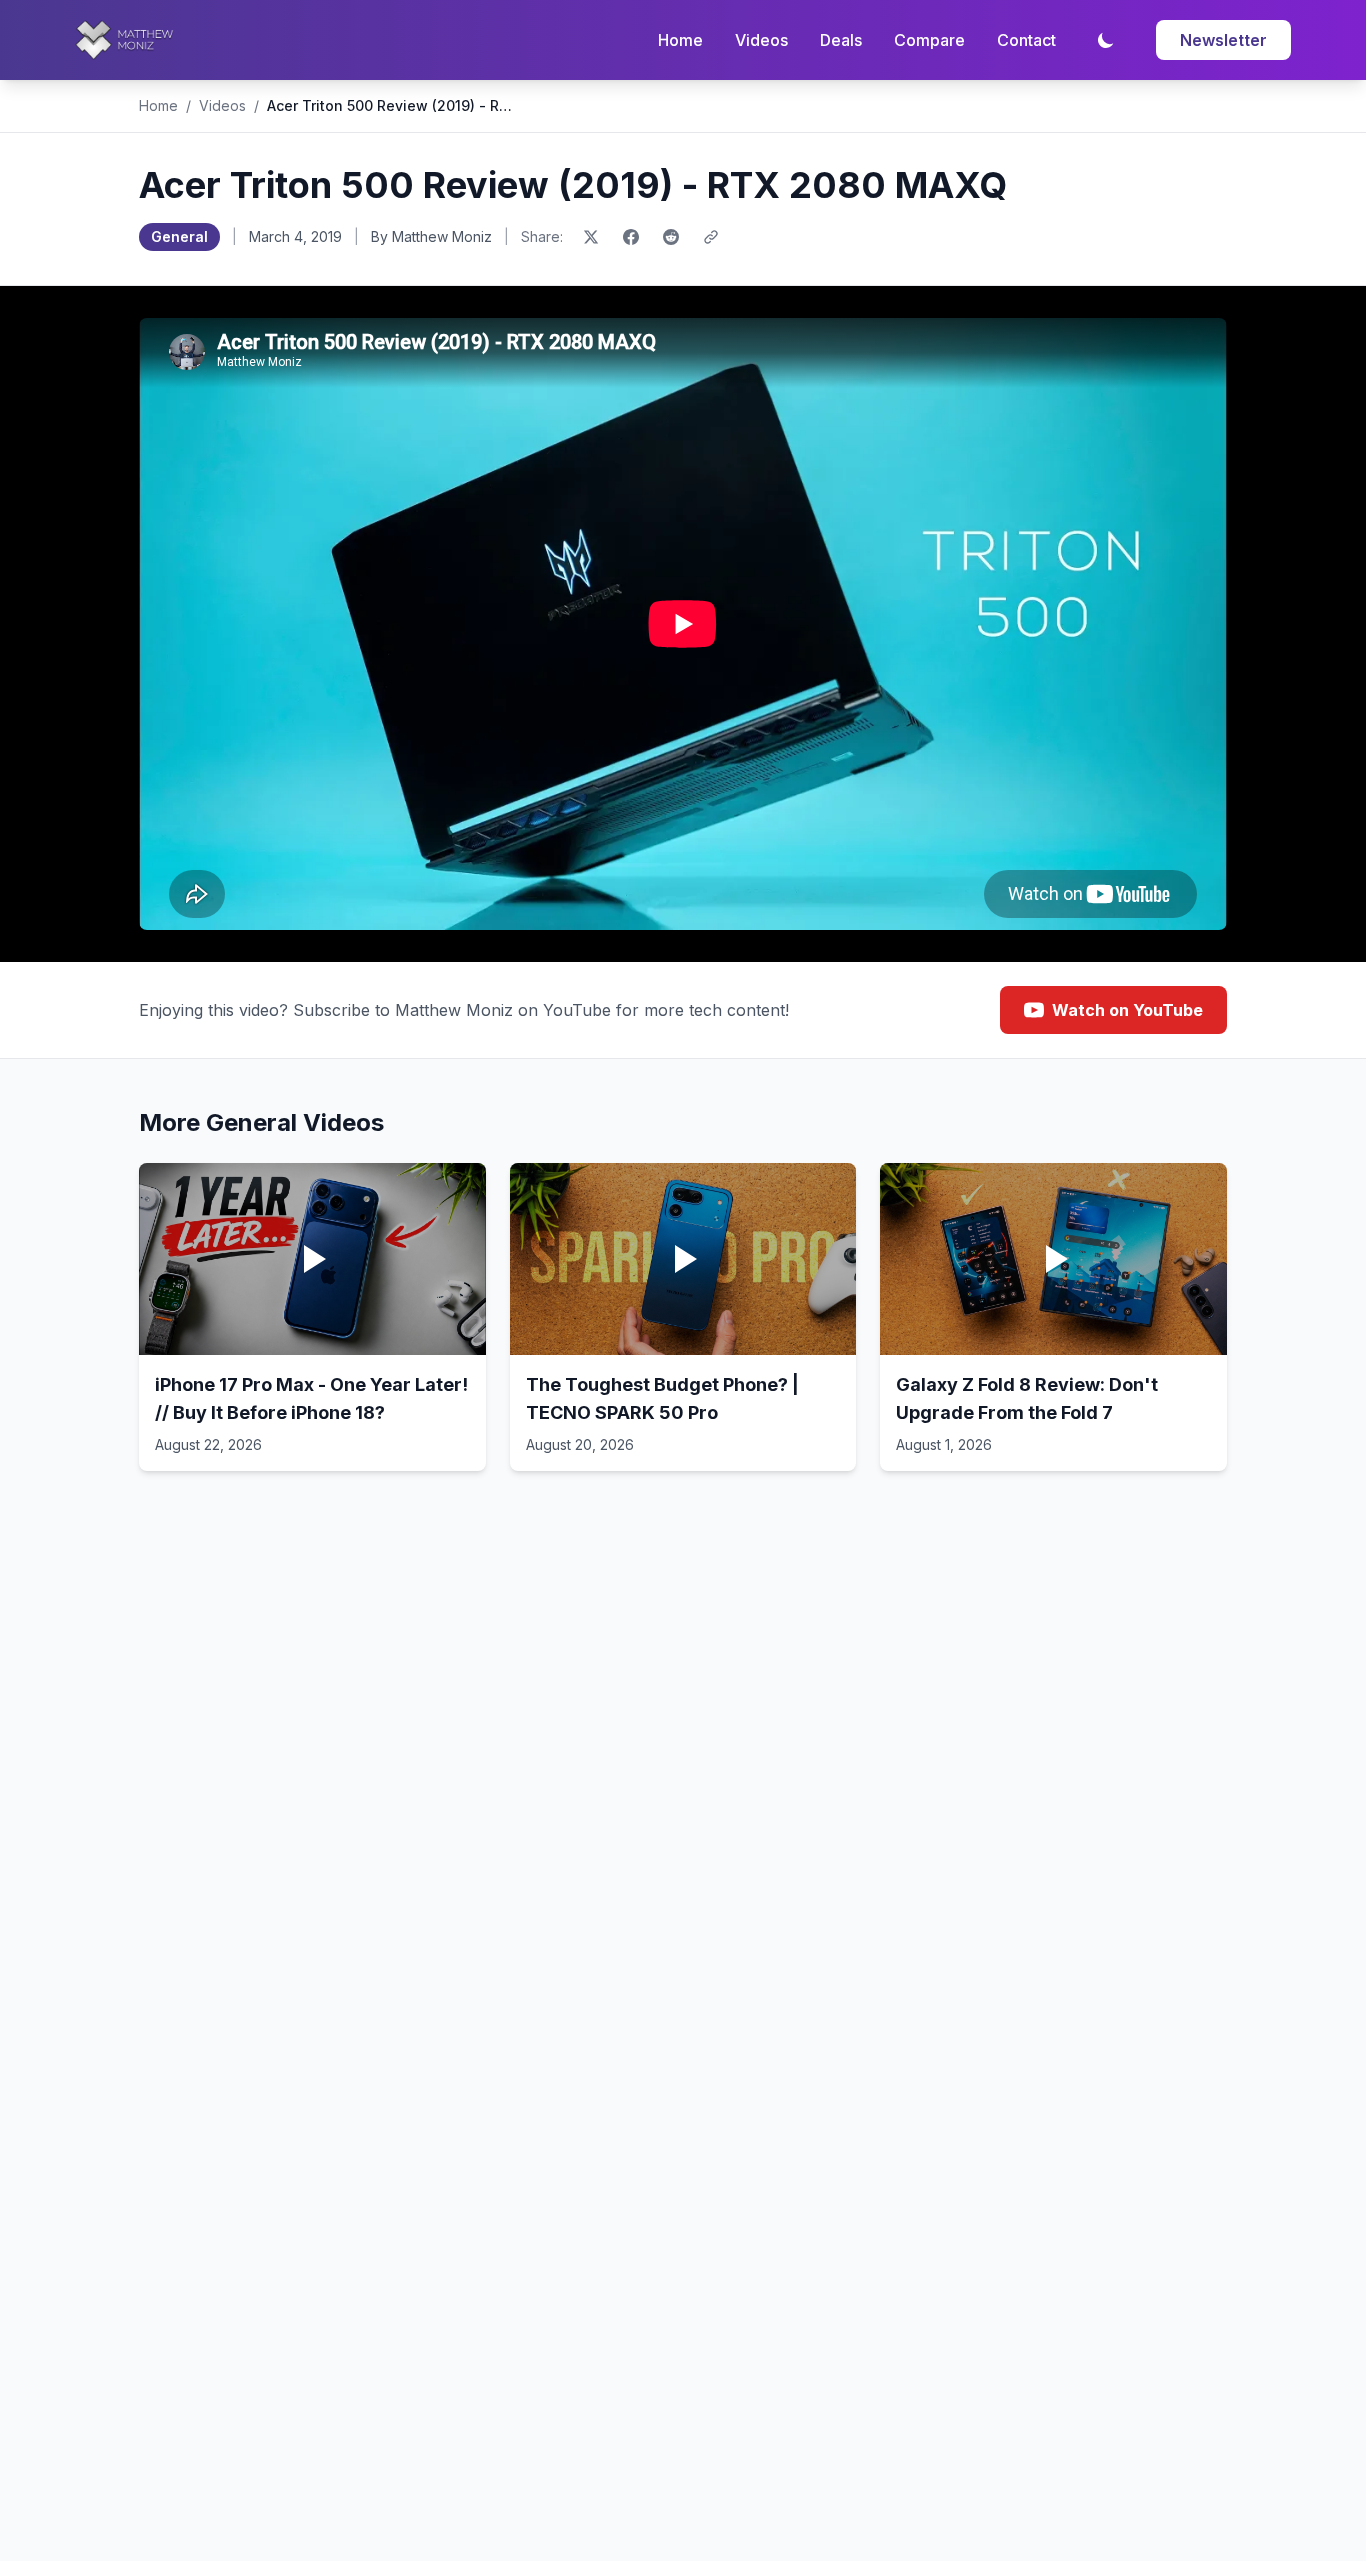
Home (680, 40)
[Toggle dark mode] (1106, 40)
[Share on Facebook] (631, 237)
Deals (841, 40)
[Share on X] (591, 237)
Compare (929, 40)
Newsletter (1223, 40)
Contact (1026, 40)
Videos (761, 40)
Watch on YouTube (1127, 1010)
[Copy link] (711, 237)
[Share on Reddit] (671, 237)
